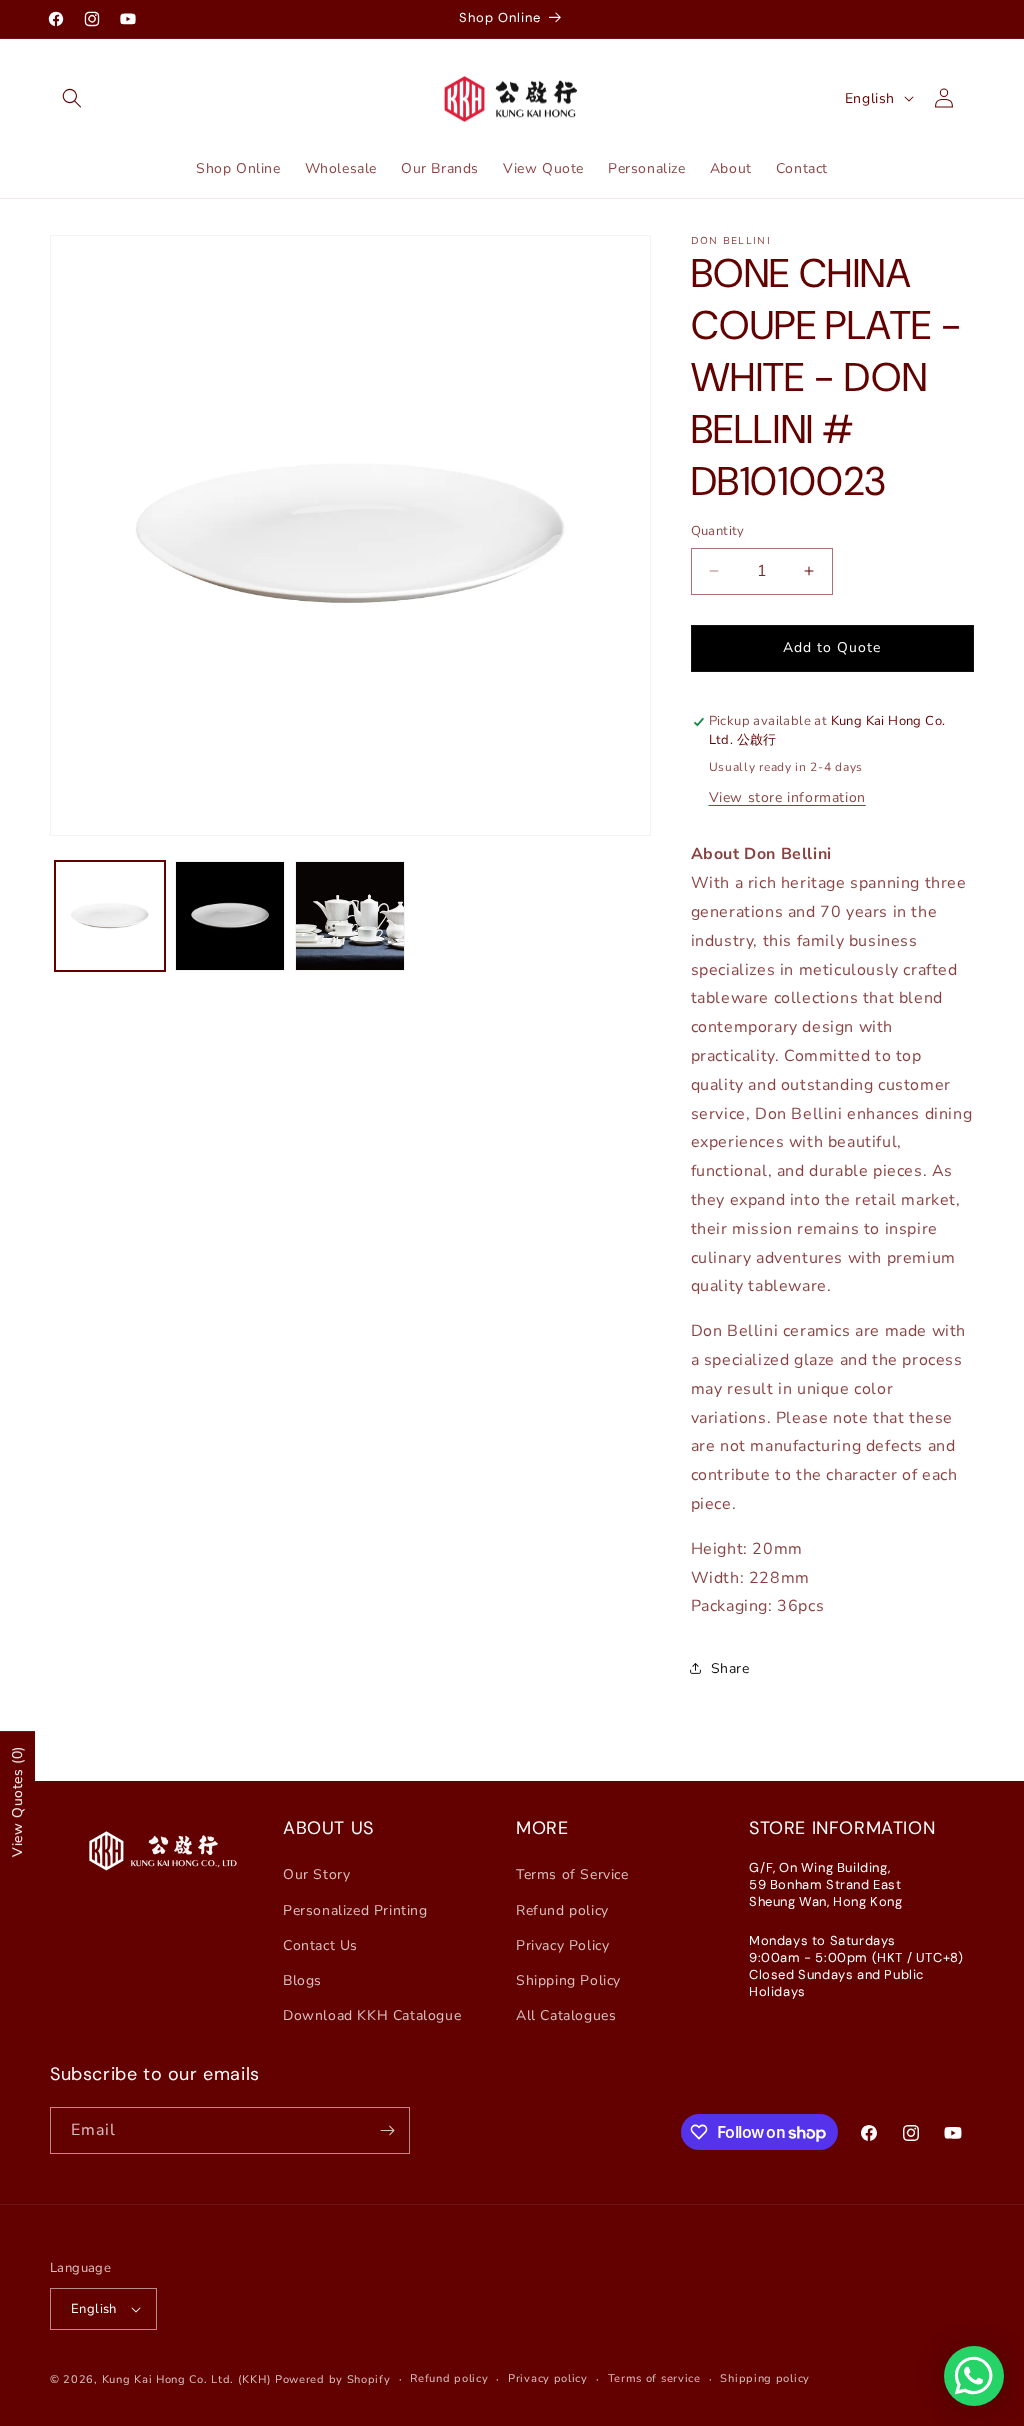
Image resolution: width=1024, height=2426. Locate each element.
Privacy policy (548, 2378)
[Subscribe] (387, 2130)
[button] (72, 98)
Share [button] (730, 1668)
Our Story (316, 1874)
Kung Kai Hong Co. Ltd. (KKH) (187, 2379)
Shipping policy (765, 2378)
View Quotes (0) (17, 1801)
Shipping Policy (568, 1980)
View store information (787, 797)
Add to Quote (832, 647)
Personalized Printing (355, 1910)
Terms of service (654, 2378)
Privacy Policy (562, 1945)
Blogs (302, 1980)
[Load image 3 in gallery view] (350, 916)
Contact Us (320, 1945)
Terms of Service (572, 1874)
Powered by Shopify (333, 2379)
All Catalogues (566, 2015)
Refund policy (562, 1910)
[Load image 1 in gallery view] (110, 916)
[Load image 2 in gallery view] (230, 916)
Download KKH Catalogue (372, 2015)
